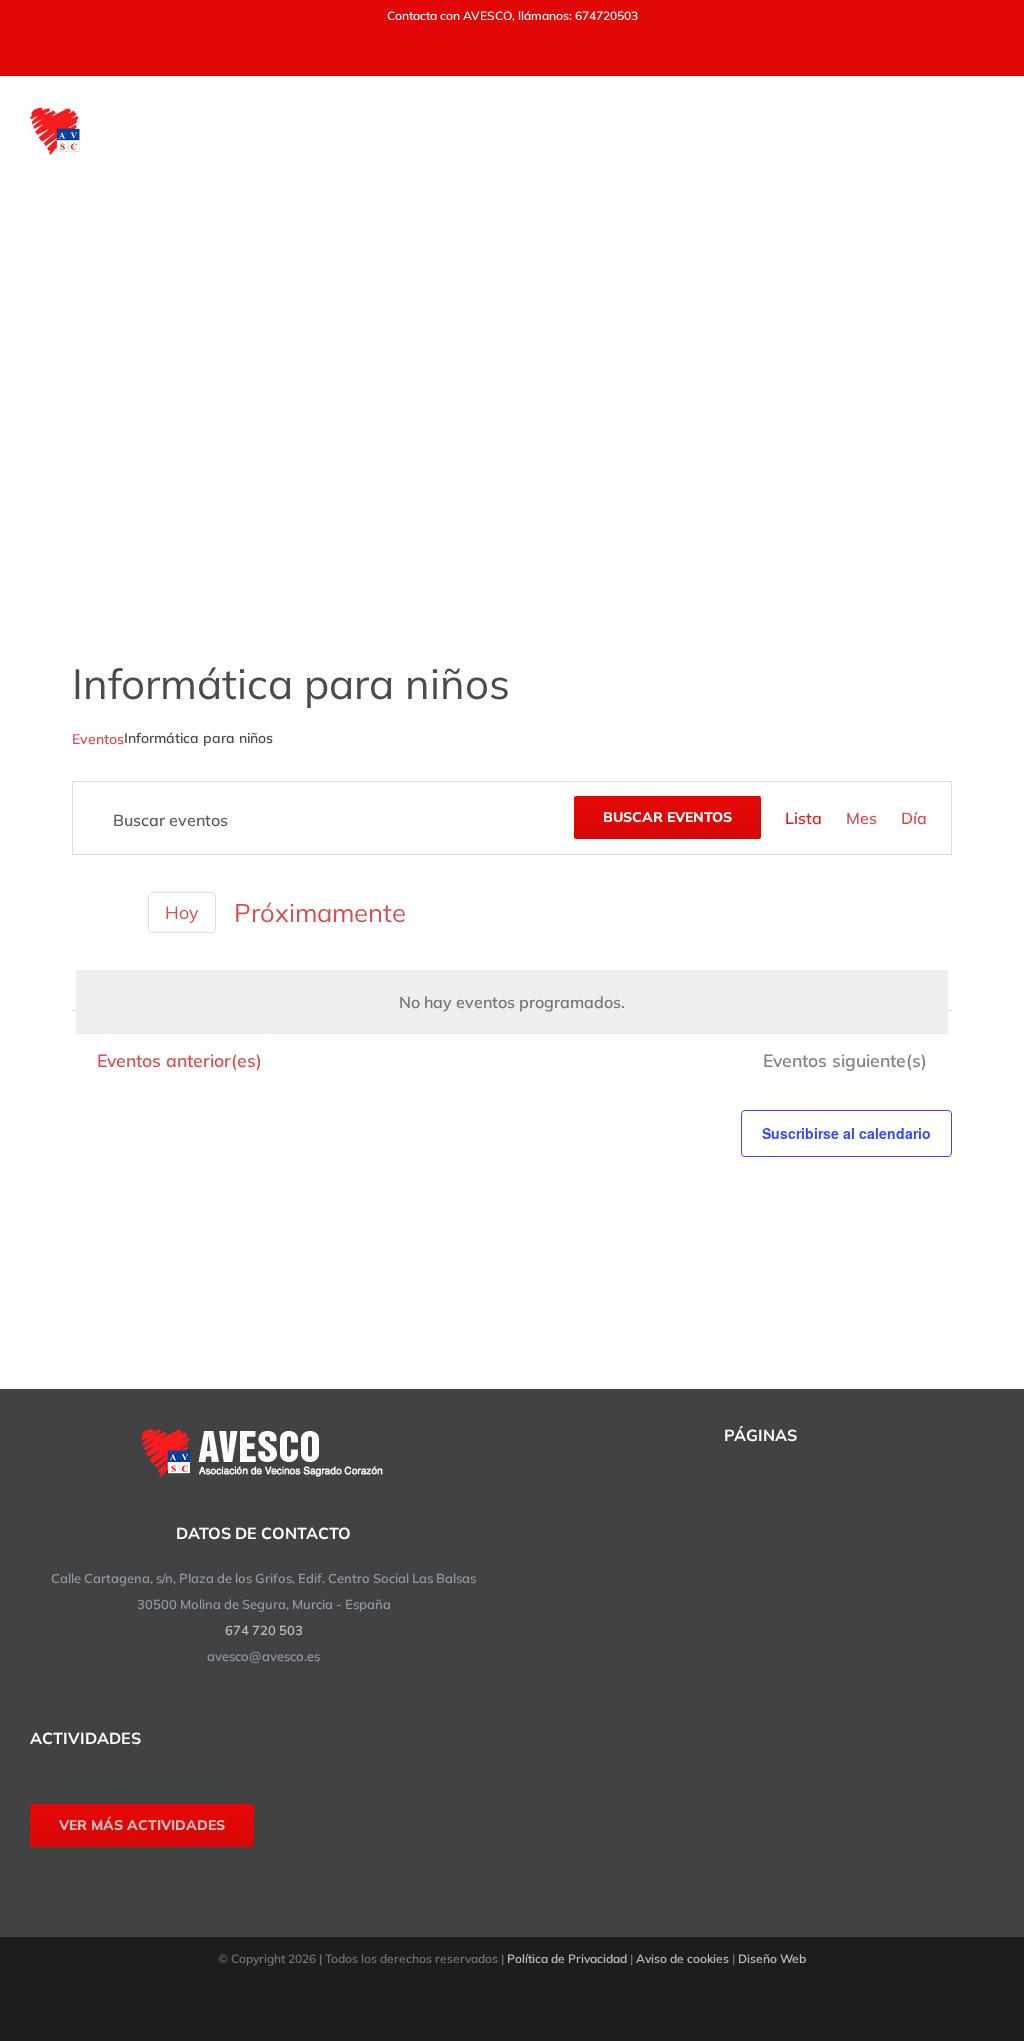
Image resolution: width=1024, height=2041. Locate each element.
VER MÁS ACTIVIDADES (142, 1825)
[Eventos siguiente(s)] (118, 915)
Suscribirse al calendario (846, 1133)
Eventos (98, 739)
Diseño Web (772, 1958)
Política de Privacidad (567, 1958)
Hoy (182, 912)
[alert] (512, 1002)
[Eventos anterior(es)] (84, 912)
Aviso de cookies (682, 1958)
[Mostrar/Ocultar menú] (981, 131)
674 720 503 (264, 1630)
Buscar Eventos (667, 817)
